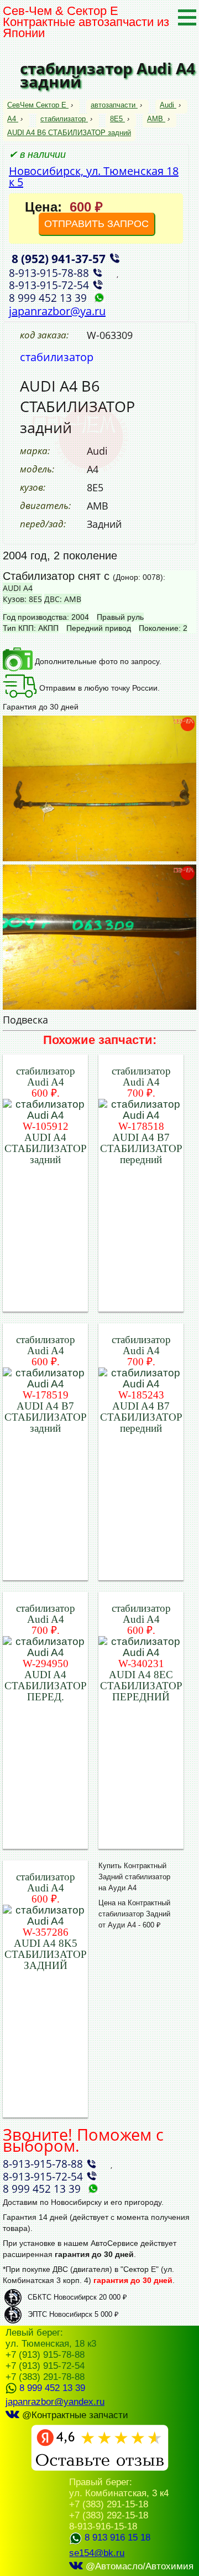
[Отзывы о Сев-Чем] (100, 2468)
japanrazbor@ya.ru (57, 311)
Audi (167, 105)
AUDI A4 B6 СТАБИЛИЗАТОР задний (69, 133)
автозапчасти (113, 105)
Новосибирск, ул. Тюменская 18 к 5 (94, 176)
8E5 (116, 119)
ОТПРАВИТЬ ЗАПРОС (96, 224)
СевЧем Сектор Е (38, 105)
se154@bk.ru (97, 2553)
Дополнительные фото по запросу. (97, 661)
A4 (12, 119)
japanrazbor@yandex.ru (55, 2402)
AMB (155, 119)
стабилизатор (63, 119)
